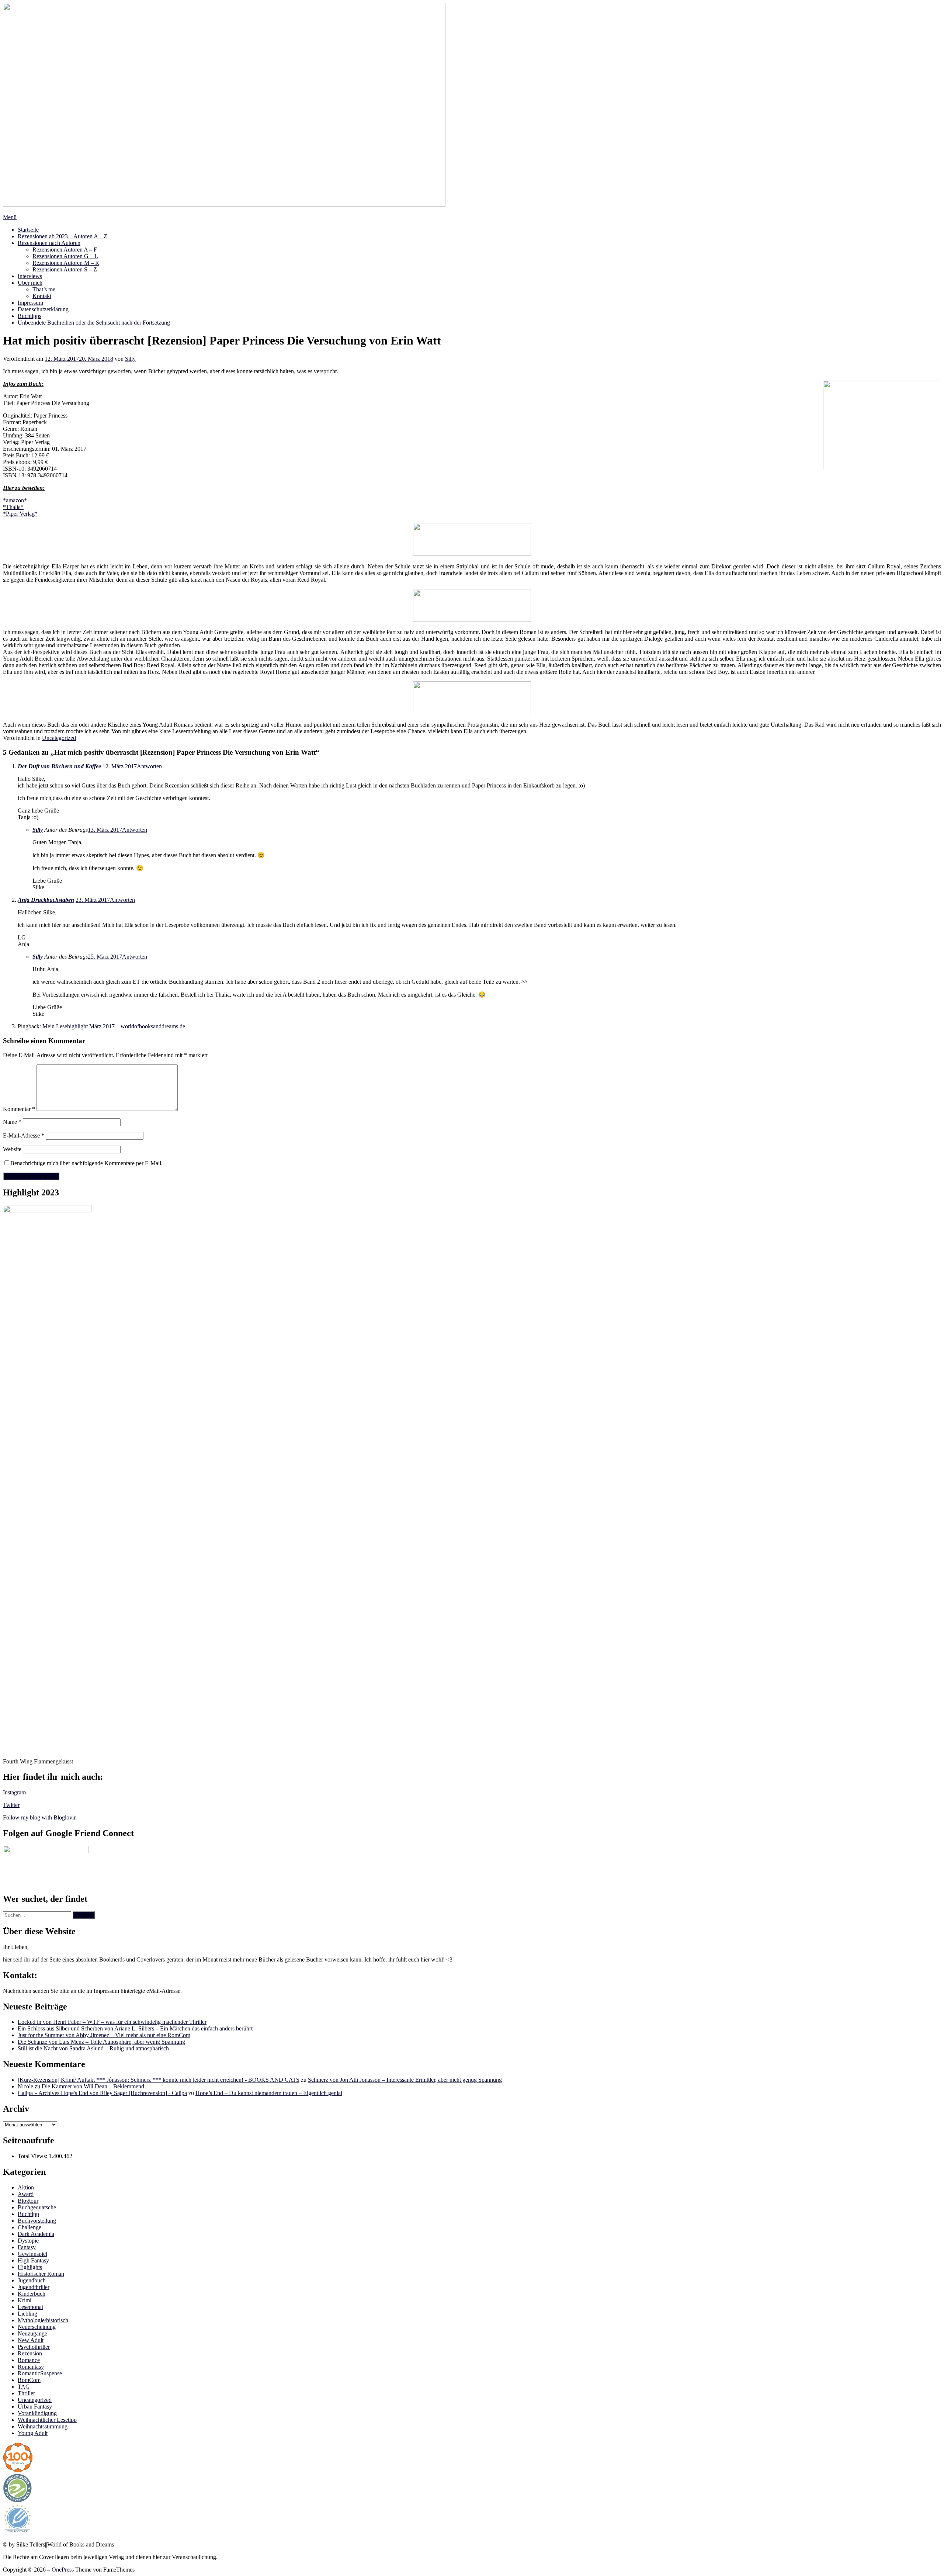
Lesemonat (30, 2307)
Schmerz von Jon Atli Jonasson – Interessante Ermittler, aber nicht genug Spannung (405, 2080)
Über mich (30, 283)
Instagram (14, 1792)
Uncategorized (59, 738)
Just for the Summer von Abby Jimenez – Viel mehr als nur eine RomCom (104, 2035)
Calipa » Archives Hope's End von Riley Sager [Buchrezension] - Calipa (102, 2093)
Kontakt (42, 296)
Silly (130, 359)
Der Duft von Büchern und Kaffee (59, 766)
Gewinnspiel (32, 2254)
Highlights (30, 2267)
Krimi (25, 2300)
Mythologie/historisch (43, 2320)
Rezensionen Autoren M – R (66, 263)
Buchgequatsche (37, 2207)
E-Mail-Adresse (24, 1135)
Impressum (30, 303)
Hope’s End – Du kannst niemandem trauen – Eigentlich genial (269, 2093)
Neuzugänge (32, 2333)
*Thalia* (13, 507)
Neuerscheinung (37, 2327)
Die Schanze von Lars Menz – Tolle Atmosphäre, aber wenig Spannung (101, 2042)
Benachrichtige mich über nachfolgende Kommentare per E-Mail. (86, 1163)
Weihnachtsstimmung (43, 2426)
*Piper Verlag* (20, 514)
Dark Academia (36, 2234)
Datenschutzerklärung (43, 309)
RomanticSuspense (40, 2373)
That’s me (44, 289)
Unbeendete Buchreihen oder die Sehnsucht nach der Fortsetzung (94, 323)
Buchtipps (29, 316)
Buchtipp (28, 2214)
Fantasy (27, 2247)
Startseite (28, 230)
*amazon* (15, 500)
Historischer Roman (41, 2274)
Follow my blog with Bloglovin (40, 1817)
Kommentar (19, 1109)
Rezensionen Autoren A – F (65, 250)
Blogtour (28, 2201)
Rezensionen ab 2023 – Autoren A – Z (63, 236)
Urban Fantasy (35, 2407)
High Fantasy (33, 2260)
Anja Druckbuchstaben (46, 900)
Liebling (27, 2314)
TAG (24, 2387)
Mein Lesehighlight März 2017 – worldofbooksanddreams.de (114, 1026)
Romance (29, 2360)
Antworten (149, 766)
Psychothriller (34, 2347)
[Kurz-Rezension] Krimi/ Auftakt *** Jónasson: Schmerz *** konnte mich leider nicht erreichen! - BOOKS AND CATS (159, 2080)
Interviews (30, 276)
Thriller (26, 2393)
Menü (10, 217)
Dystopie (28, 2241)
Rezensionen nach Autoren (49, 243)
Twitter (11, 1805)
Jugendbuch (32, 2280)
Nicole (25, 2086)
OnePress (63, 2570)
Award (26, 2194)
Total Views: (33, 2156)
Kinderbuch (32, 2294)
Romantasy (31, 2367)
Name (12, 1122)
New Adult (31, 2340)
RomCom (29, 2380)
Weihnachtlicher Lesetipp (47, 2420)
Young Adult (33, 2433)
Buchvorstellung (37, 2221)
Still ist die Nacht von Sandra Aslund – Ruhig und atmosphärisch (93, 2048)
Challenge (29, 2227)
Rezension (30, 2353)
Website (12, 1149)
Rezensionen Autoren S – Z (65, 269)
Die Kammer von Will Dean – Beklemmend (93, 2086)
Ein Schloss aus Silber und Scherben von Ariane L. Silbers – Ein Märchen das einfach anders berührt (135, 2028)
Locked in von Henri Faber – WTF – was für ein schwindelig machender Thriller (112, 2022)
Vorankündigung (37, 2413)
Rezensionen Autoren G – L (65, 256)
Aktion (26, 2187)
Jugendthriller (34, 2287)
